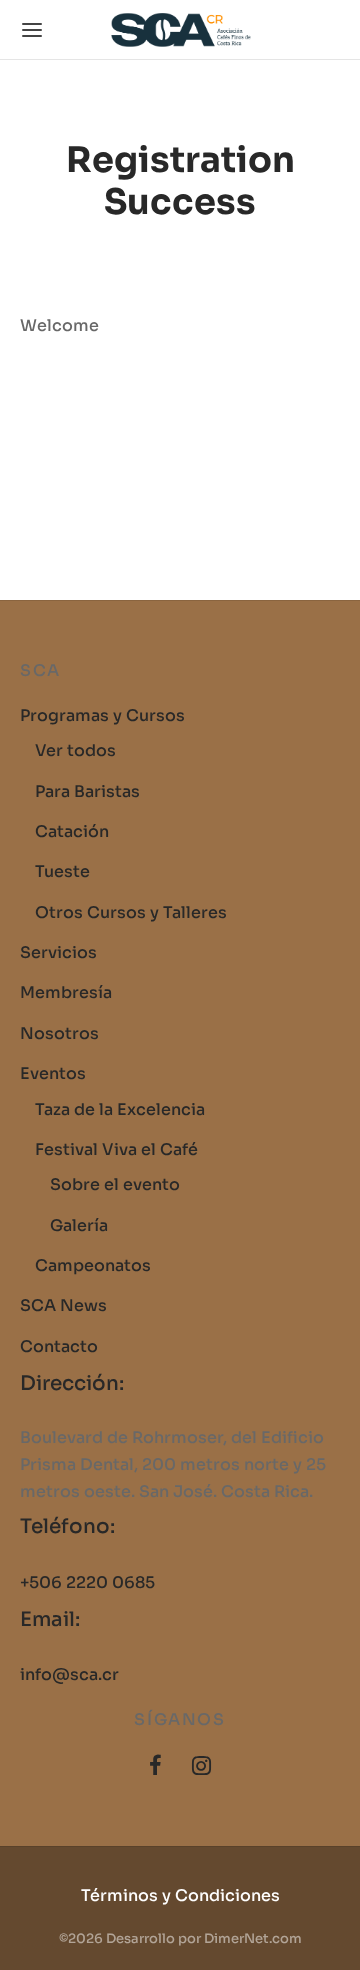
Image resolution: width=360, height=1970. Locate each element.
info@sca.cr (69, 1674)
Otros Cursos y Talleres (131, 912)
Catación (72, 831)
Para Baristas (87, 791)
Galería (79, 1225)
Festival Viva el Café (116, 1149)
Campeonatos (93, 1265)
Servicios (58, 952)
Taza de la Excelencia (120, 1109)
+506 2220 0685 (87, 1582)
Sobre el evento (115, 1184)
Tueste (62, 871)
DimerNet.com (253, 1938)
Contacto (59, 1346)
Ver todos (75, 750)
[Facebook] (155, 1767)
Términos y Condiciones (180, 1895)
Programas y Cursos (102, 715)
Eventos (53, 1073)
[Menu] (32, 30)
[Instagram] (201, 1767)
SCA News (63, 1305)
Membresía (66, 992)
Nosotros (59, 1033)
